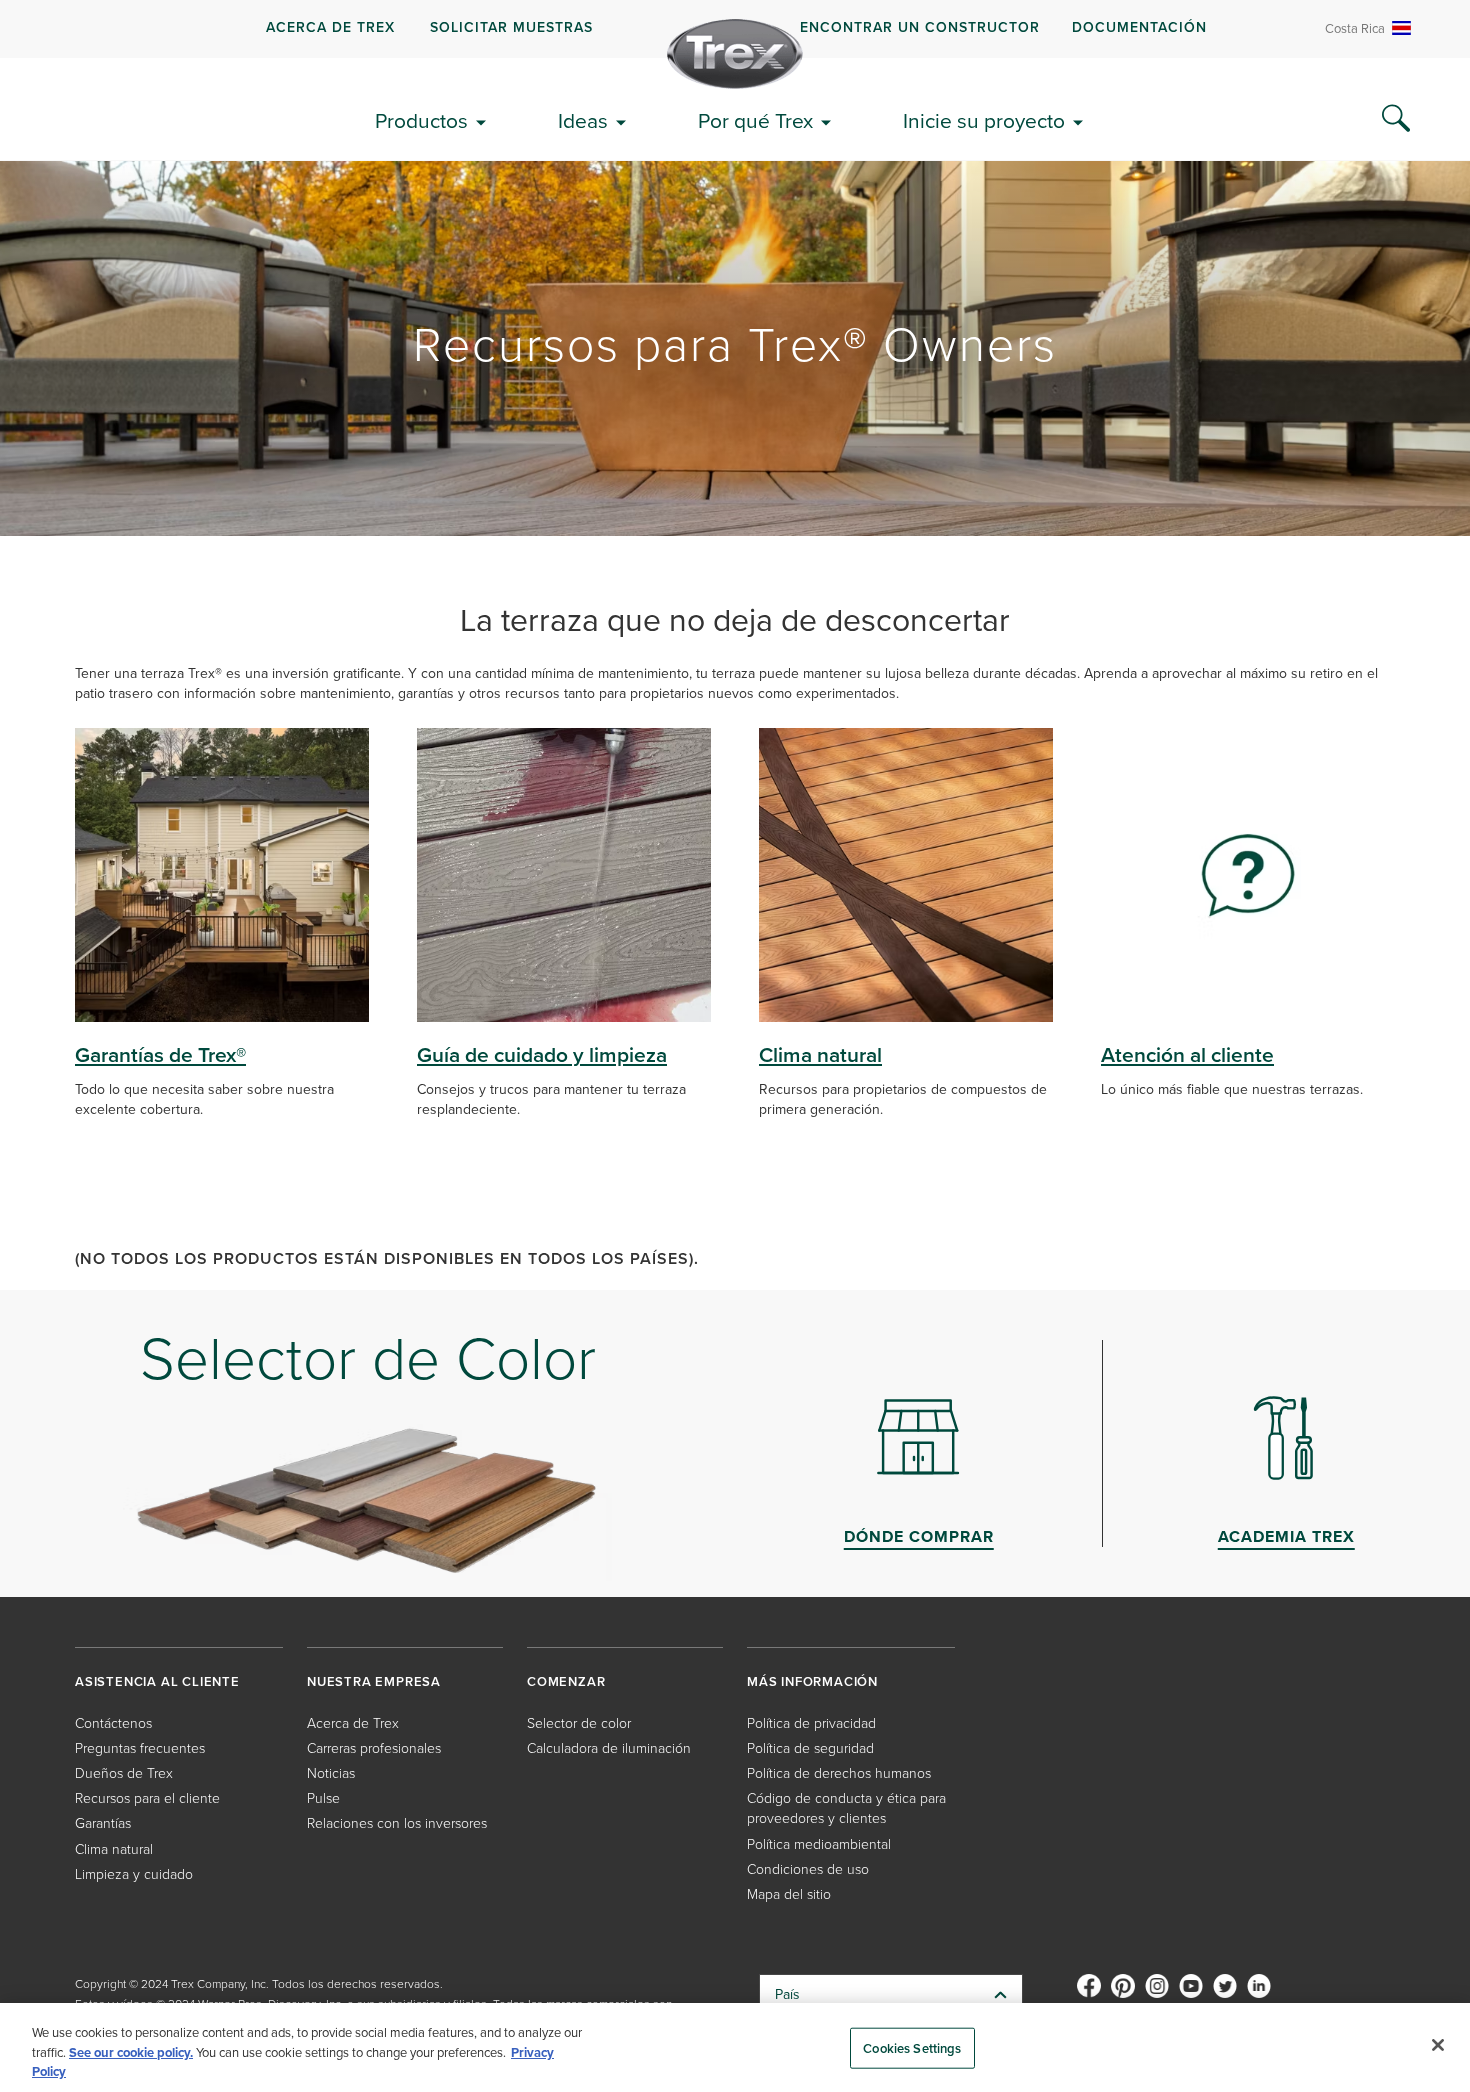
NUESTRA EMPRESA (374, 1681)
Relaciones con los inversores (397, 1823)
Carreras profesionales (374, 1748)
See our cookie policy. (131, 2052)
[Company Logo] (735, 54)
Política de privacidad (811, 1723)
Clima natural (114, 1849)
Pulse (323, 1798)
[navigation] (735, 29)
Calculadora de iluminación (609, 1748)
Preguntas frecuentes (140, 1748)
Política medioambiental (819, 1844)
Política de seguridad (810, 1748)
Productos (421, 120)
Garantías (103, 1823)
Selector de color (579, 1723)
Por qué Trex (755, 120)
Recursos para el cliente (147, 1798)
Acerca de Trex (330, 27)
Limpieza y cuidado (134, 1874)
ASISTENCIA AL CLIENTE (157, 1681)
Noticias (331, 1773)
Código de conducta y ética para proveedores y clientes (846, 1808)
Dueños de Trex (124, 1773)
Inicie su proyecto (984, 120)
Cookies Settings (912, 2047)
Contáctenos (113, 1723)
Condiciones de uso (808, 1869)
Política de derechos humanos (839, 1773)
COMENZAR (566, 1681)
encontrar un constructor (920, 27)
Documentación (1139, 27)
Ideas (583, 120)
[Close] (1438, 2045)
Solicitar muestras (511, 27)
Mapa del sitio (789, 1894)
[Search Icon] (1396, 119)
